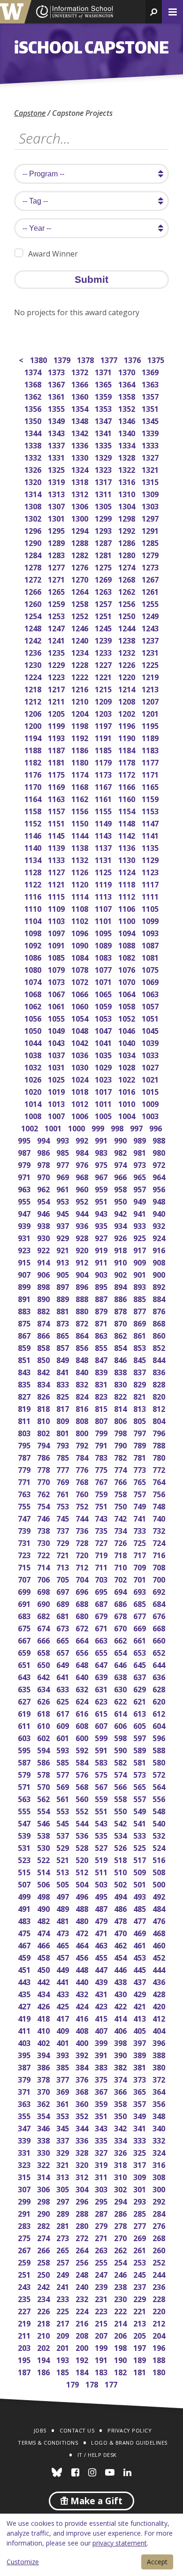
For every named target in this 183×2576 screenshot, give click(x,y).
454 (121, 1957)
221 (141, 2310)
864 (83, 1335)
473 (64, 1932)
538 (44, 1835)
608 (83, 1725)
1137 (104, 847)
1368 (34, 383)
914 (44, 1261)
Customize (23, 2562)
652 (160, 1652)
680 (83, 1615)
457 (64, 1957)
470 (121, 1932)
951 (102, 1201)
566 (121, 1786)
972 (160, 1164)
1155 (104, 810)
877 (141, 1310)
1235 (57, 652)
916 (160, 1249)
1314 (34, 493)
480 (83, 1920)
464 (83, 1944)
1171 (151, 774)
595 (25, 1749)
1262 (127, 591)
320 (83, 2164)
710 (121, 1566)
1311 (104, 493)
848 (83, 1359)
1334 (127, 444)
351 (102, 2115)
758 (121, 1493)
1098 (34, 932)
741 (141, 1518)
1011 (104, 1103)
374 (121, 2079)
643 (25, 1676)
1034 (127, 1054)
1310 (127, 493)
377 (64, 2079)
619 (25, 1713)
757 (141, 1493)
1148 (127, 822)
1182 (34, 761)
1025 (57, 1079)
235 (25, 2298)
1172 (127, 774)
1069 (151, 981)
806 (121, 1420)
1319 (57, 481)
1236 (34, 652)
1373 (57, 371)
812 (160, 1408)
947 (25, 1213)
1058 (127, 1005)
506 (44, 1883)
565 (141, 1786)
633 (64, 1688)
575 (102, 1774)
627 (25, 1701)
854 (121, 1347)
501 (141, 1883)
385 (64, 2066)
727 (102, 1542)
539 (25, 1835)
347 (25, 2127)
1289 (57, 542)
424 (83, 2005)
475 (25, 1932)
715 (25, 1566)
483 (25, 1920)
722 (44, 1554)
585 (64, 1762)
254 (121, 2262)
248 (83, 2274)
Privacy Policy (130, 2430)
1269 (104, 579)
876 (160, 1310)
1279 (151, 554)
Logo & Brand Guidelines (129, 2443)
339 (25, 2140)
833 (64, 1383)
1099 (151, 920)
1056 (34, 1018)
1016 (127, 1091)
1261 (151, 591)
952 (83, 1201)
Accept (157, 2562)
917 (141, 1249)
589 (141, 1749)
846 (121, 1359)
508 (160, 1871)
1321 (151, 469)
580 (160, 1762)
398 (121, 2042)
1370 (127, 371)
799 (102, 1432)
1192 (80, 737)
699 (25, 1591)
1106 (127, 908)
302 (121, 2188)
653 (141, 1652)
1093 (151, 932)
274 (44, 2237)
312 (83, 2176)
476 (160, 1920)
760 (83, 1493)
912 (83, 1261)
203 (25, 2347)
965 (141, 1176)
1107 (104, 908)
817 (64, 1408)
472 (83, 1932)
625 (64, 1701)
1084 (80, 957)
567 (102, 1786)
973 (141, 1164)
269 (141, 2237)
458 (44, 1957)
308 (160, 2176)
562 (44, 1798)
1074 (34, 981)
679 (102, 1615)
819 (25, 1408)
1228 (80, 664)
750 (121, 1505)
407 (102, 2030)
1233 (104, 652)
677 (141, 1615)
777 (64, 1469)
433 (64, 1993)
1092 (34, 944)
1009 (151, 1103)
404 (160, 2030)
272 (83, 2237)
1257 (104, 603)
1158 (34, 810)
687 (102, 1603)
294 (121, 2201)
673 (64, 1627)
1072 (80, 981)
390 (121, 2054)
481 (64, 1920)
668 (160, 1627)
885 (141, 1298)
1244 (127, 627)
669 (141, 1627)
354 (44, 2115)
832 (83, 1383)
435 (25, 1993)
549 (141, 1810)
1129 (151, 859)
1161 (104, 798)
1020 (34, 1091)
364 (160, 2091)
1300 (80, 518)
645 (141, 1664)
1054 (80, 1018)
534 (121, 1835)
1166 (127, 786)
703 (102, 1579)
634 (44, 1688)
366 (121, 2091)
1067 (57, 993)
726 (121, 1542)
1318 (80, 481)
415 (102, 2018)
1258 (80, 603)
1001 (54, 1127)
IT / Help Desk (97, 2455)
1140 (34, 847)
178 (93, 2383)
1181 (57, 761)
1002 (30, 1127)
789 (141, 1444)
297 (64, 2201)
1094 (127, 932)
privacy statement (120, 2543)
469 (141, 1932)
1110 (34, 908)
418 (44, 2018)
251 (25, 2274)
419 (25, 2018)
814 (121, 1408)
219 (25, 2322)
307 (25, 2188)
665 (64, 1640)
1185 (104, 749)
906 (44, 1274)
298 (44, 2201)
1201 (151, 713)
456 (83, 1957)
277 (141, 2225)
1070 (127, 981)
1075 (151, 969)
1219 (151, 676)
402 (44, 2042)
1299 (104, 518)
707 (25, 1579)
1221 (104, 676)
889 (64, 1298)
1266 (34, 591)
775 (102, 1469)
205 (141, 2335)
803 (25, 1432)
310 (121, 2176)
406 (121, 2030)
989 (141, 1140)
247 (102, 2274)
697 (64, 1591)
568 (83, 1786)
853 (141, 1347)
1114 (80, 896)
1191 (104, 737)
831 (102, 1383)
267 (25, 2249)
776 (83, 1469)
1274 (127, 566)
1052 (127, 1018)
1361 (57, 396)
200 (83, 2347)
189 (141, 2359)
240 (83, 2286)
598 (121, 1737)
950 (121, 1201)
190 (121, 2359)
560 (83, 1798)
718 (121, 1554)
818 (44, 1408)
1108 (80, 908)
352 (83, 2115)
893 (141, 1286)
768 (83, 1481)
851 (25, 1359)
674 (44, 1627)
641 (64, 1676)
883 (25, 1310)
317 (141, 2164)
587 (25, 1762)
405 (141, 2030)
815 (102, 1408)
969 (64, 1176)
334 (121, 2140)
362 (44, 2103)
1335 (104, 444)
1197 (104, 725)
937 (64, 1225)
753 (64, 1505)
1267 (151, 579)
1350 (34, 420)
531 (25, 1847)
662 (121, 1640)
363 (25, 2103)
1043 (57, 1042)
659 (25, 1652)
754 (44, 1505)
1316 (127, 481)
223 (102, 2310)
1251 (104, 615)
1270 (80, 579)
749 (141, 1505)
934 (121, 1225)
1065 (104, 993)
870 (121, 1322)
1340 (127, 432)
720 (83, 1554)
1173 (104, 774)
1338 (34, 444)
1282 (80, 554)
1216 (80, 688)
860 (160, 1335)
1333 (151, 444)
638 (121, 1676)
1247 (57, 627)
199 (102, 2347)
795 (25, 1444)
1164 (34, 798)
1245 (104, 627)
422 (121, 2005)
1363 (151, 383)
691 (25, 1603)
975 (102, 1164)
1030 (80, 1066)
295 (102, 2201)
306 (44, 2188)
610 (44, 1725)
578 (44, 1774)
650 (44, 1664)
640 (83, 1676)
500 (160, 1883)
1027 (151, 1066)
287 (102, 2213)
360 (83, 2103)
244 (160, 2274)
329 (64, 2152)
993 (64, 1140)
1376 (133, 359)
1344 (34, 432)
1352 (127, 408)
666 (44, 1640)
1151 (57, 822)
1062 (34, 1005)
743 (102, 1518)
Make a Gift (95, 2501)
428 (160, 1993)
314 (44, 2176)
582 (121, 1762)
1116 (34, 896)
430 (121, 1993)
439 (102, 1981)
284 (160, 2213)
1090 (80, 944)
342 (121, 2127)
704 (83, 1579)
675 (25, 1627)
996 (156, 1127)
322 (44, 2164)
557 (141, 1798)
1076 (127, 969)
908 (160, 1261)
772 (160, 1469)
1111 (151, 896)
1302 (34, 518)
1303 (151, 505)
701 (141, 1579)
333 (141, 2140)
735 (102, 1530)
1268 (127, 579)
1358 (127, 396)
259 (25, 2262)
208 (83, 2335)
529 (64, 1847)
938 (44, 1225)
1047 (104, 1030)
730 (44, 1542)
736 (83, 1530)
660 (160, 1640)
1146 (34, 835)
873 (64, 1322)
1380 (39, 359)
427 (25, 2005)
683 (25, 1615)
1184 (127, 749)
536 (83, 1835)
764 (160, 1481)
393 (64, 2054)
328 (83, 2152)
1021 (151, 1079)
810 (44, 1420)
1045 (151, 1030)
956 (160, 1188)
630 (121, 1688)
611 (25, 1725)
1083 (104, 957)
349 (141, 2115)
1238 (127, 640)
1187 (57, 749)
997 (137, 1127)
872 (83, 1322)
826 (44, 1396)
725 (141, 1542)
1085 (57, 957)
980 (160, 1152)
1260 (34, 603)
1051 (151, 1018)
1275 (104, 566)
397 (141, 2042)
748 (160, 1505)
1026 (34, 1079)
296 (83, 2201)
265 (64, 2249)
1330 (80, 457)
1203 (104, 713)
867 (25, 1335)
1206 (34, 713)
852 (160, 1347)
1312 (80, 493)
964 (160, 1176)
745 (64, 1518)
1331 (57, 457)
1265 (57, 591)
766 (121, 1481)
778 (44, 1469)
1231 (151, 652)
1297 (151, 518)
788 (160, 1444)
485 (141, 1908)
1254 (34, 615)
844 (160, 1359)
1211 (57, 701)
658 (44, 1652)
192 (83, 2359)
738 (44, 1530)
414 (121, 2018)
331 (25, 2152)
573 (141, 1774)
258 (44, 2262)
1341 (104, 432)
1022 (127, 1079)
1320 (34, 481)
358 (121, 2103)
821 (141, 1396)
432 (83, 1993)
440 (83, 1981)
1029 (104, 1066)
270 (121, 2237)
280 (83, 2225)
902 (121, 1274)
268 (160, 2237)
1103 (57, 920)
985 (64, 1152)
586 (44, 1762)
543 (102, 1822)
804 (160, 1420)
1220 (127, 676)
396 (160, 2042)
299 (25, 2201)
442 (44, 1981)
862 (121, 1335)
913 (64, 1261)
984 (83, 1152)
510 (121, 1871)
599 (102, 1737)
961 (64, 1188)
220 (160, 2310)
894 (121, 1286)
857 (64, 1347)
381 (141, 2066)
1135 (151, 847)
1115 (57, 896)
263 (102, 2249)
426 (44, 2005)
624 (83, 1701)
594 (44, 1749)
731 (25, 1542)
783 (102, 1457)
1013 (57, 1103)
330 (44, 2152)
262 (121, 2249)
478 (121, 1920)
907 (25, 1274)
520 (83, 1859)
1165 (151, 786)
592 (83, 1749)
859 (25, 1347)
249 (64, 2274)
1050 (34, 1030)
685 (141, 1603)
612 (160, 1713)
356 (160, 2103)
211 (25, 2335)
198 (121, 2347)
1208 (127, 701)
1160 (127, 798)
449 (64, 1969)
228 (160, 2298)
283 (25, 2225)
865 (64, 1335)
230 (121, 2298)
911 (102, 1261)
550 (121, 1810)
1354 (80, 408)
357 (141, 2103)
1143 (104, 835)
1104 (34, 920)
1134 (34, 859)
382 (121, 2066)
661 (141, 1640)
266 (44, 2249)
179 (73, 2383)
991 (102, 1140)
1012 (80, 1103)
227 (25, 2310)
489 (64, 1908)
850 (44, 1359)
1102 (80, 920)
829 (141, 1383)
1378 (86, 359)
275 (25, 2237)
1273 (151, 566)
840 (83, 1371)
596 (160, 1737)
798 (121, 1432)
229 (141, 2298)
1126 (80, 871)
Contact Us (77, 2430)
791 (102, 1444)
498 (44, 1896)
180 (160, 2371)
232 (83, 2298)
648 (83, 1664)
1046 (127, 1030)
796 (160, 1432)
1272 (34, 579)
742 (121, 1518)
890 (44, 1298)
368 (83, 2091)
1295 (57, 530)
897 (64, 1286)
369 (64, 2091)
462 (121, 1944)
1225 (151, 664)
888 (83, 1298)
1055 (57, 1018)
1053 (104, 1018)
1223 (57, 676)
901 (141, 1274)
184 (83, 2371)
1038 (34, 1054)
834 (44, 1383)
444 (160, 1969)
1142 (127, 835)
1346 (127, 420)
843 (25, 1371)
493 (141, 1896)
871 (102, 1322)
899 (25, 1286)
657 (64, 1652)
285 (141, 2213)
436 (160, 1981)
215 (102, 2322)
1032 (34, 1066)
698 (44, 1591)
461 (141, 1944)
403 (25, 2042)
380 (160, 2066)
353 (64, 2115)
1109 (57, 908)
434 (44, 1993)
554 (44, 1810)
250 (44, 2274)
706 (44, 1579)
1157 (57, 810)
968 (83, 1176)
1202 (127, 713)
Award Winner (53, 254)
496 (83, 1896)
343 (102, 2127)
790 (121, 1444)
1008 (34, 1115)
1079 (57, 969)
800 (83, 1432)
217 (64, 2322)
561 (64, 1798)
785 (64, 1457)
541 (141, 1822)
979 (25, 1164)
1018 (80, 1091)
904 (83, 1274)
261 (141, 2249)
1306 (80, 505)
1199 (57, 725)
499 (25, 1896)
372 (160, 2079)
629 (141, 1688)
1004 (127, 1115)
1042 (80, 1042)
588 (160, 1749)
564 (160, 1786)
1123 (151, 871)
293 (141, 2201)
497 (64, 1896)
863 (102, 1335)
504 (83, 1883)
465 (64, 1944)
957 (141, 1188)
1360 (80, 396)
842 (44, 1371)
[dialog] (91, 2545)
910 (121, 1261)
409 (64, 2030)
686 (121, 1603)
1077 (104, 969)
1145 (57, 835)
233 (64, 2298)
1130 (127, 859)
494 (121, 1896)
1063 (151, 993)
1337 (57, 444)
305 (64, 2188)
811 (25, 1420)
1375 (156, 359)
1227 (104, 664)
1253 (57, 615)
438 (121, 1981)
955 (25, 1201)
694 (121, 1591)
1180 (80, 761)
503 (102, 1883)
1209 (104, 701)
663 (102, 1640)
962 (44, 1188)
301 (141, 2188)
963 (25, 1188)
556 (160, 1798)
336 (83, 2140)
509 (141, 1871)
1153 (151, 810)
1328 (127, 457)
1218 (34, 688)
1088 (127, 944)
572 (160, 1774)
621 (141, 1701)
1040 (127, 1042)
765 (141, 1481)
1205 (57, 713)
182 (121, 2371)
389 (141, 2054)
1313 (57, 493)
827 (25, 1396)
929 (64, 1237)
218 (44, 2322)
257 (64, 2262)
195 (25, 2359)
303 (102, 2188)
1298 (127, 518)
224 (83, 2310)
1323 (104, 469)
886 (121, 1298)
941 (141, 1213)
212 (160, 2322)
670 (121, 1627)
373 (141, 2079)
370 (44, 2091)
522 (44, 1859)
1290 (34, 542)
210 (44, 2335)
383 (102, 2066)
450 (44, 1969)
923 (25, 1249)
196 (160, 2347)
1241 (57, 640)
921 (64, 1249)
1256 (127, 603)
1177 (151, 761)
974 (121, 1164)
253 (141, 2262)
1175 (57, 774)
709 (141, 1566)
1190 (127, 737)
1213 (151, 688)
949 (141, 1201)
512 (83, 1871)
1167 (104, 786)
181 (141, 2371)
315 (25, 2176)
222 (121, 2310)
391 (102, 2054)
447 (102, 1969)
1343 (57, 432)
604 (160, 1725)
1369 (151, 371)
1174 (80, 774)
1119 (104, 883)
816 (83, 1408)
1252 (80, 615)
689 (64, 1603)
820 (160, 1396)
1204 (80, 713)
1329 (104, 457)
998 (118, 1127)
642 (44, 1676)
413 (141, 2018)
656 (83, 1652)
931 (25, 1237)
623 (102, 1701)
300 (160, 2188)
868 (160, 1322)
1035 (104, 1054)
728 (83, 1542)
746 (44, 1518)
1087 (151, 944)
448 (83, 1969)
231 (102, 2298)
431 (102, 1993)
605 (141, 1725)
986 (44, 1152)
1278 (34, 566)
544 (83, 1822)
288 (83, 2213)
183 (102, 2371)
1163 (57, 798)
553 (64, 1810)
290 (44, 2213)
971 (25, 1176)
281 (64, 2225)
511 (102, 1871)
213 (141, 2322)
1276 (80, 566)
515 (25, 1871)
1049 (57, 1030)
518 (121, 1859)
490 (44, 1908)
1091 (57, 944)
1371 (104, 371)
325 (141, 2152)
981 (141, 1152)
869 (141, 1322)
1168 (80, 786)
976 (83, 1164)
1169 (57, 786)
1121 (57, 883)
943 (102, 1213)
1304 (127, 505)
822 (121, 1396)
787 (25, 1457)
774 (121, 1469)
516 (160, 1859)
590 (121, 1749)
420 (160, 2005)
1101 (104, 920)
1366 (80, 383)
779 (25, 1469)
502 (121, 1883)
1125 (104, 871)
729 (64, 1542)
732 (160, 1530)
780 (160, 1457)
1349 (57, 420)
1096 (80, 932)
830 (121, 1383)
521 (64, 1859)
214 (121, 2322)
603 (25, 1737)
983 (102, 1152)
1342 (80, 432)
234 (44, 2298)
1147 (151, 822)
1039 (151, 1042)
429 (141, 1993)
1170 (34, 786)
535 (102, 1835)
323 (25, 2164)
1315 (151, 481)
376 (83, 2079)
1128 (34, 871)
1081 (151, 957)
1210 (80, 701)
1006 (80, 1115)
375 (102, 2079)
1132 (80, 859)
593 (64, 1749)
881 (64, 1310)
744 (83, 1518)
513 (64, 1871)
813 (141, 1408)
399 (102, 2042)
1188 (34, 749)
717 (141, 1554)
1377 (110, 359)
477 (141, 1920)
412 (160, 2018)
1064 (127, 993)
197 (141, 2347)
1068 (34, 993)
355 (25, 2115)
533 (141, 1835)
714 (44, 1566)
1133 (57, 859)
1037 (57, 1054)
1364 (127, 383)
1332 (34, 457)
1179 (104, 761)
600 (83, 1737)
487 (102, 1908)
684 (160, 1603)
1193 (57, 737)
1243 (151, 627)
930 (44, 1237)
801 (64, 1432)
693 (141, 1591)
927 (102, 1237)
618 (44, 1713)
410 (44, 2030)
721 (64, 1554)
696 (83, 1591)
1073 (57, 981)
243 (25, 2286)
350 (121, 2115)
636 (160, 1676)
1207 (151, 701)
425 (64, 2005)
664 (83, 1640)
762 (44, 1493)
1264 (80, 591)
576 (83, 1774)
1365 (104, 383)
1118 (127, 883)
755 (25, 1505)
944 (83, 1213)
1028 (127, 1066)
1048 (80, 1030)
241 (64, 2286)
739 (25, 1530)
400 (83, 2042)
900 (160, 1274)
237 (141, 2286)
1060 (80, 1005)
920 (83, 1249)
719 (102, 1554)
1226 (127, 664)
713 (64, 1566)
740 (160, 1518)
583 (102, 1762)
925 (141, 1237)
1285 (151, 542)
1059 (104, 1005)
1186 (80, 749)
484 (160, 1908)
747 (25, 1518)
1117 (151, 883)
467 (25, 1944)
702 (121, 1579)
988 (160, 1140)
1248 (34, 627)
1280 (127, 554)
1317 (104, 481)
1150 (80, 822)
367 (102, 2091)
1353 (104, 408)
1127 (57, 871)
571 (25, 1786)
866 (44, 1335)
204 (160, 2335)
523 (25, 1859)
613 (141, 1713)
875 (25, 1322)
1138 (80, 847)
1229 (57, 664)
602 (44, 1737)
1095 (104, 932)
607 (102, 1725)
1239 (104, 640)
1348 (80, 420)
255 (102, 2262)
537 (64, 1835)
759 (102, 1493)
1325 (57, 469)
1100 (127, 920)
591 (102, 1749)
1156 (80, 810)
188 (160, 2359)
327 (102, 2152)
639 (102, 1676)
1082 (127, 957)
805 (141, 1420)
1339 (151, 432)
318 (121, 2164)
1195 (151, 725)
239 (102, 2286)
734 (121, 1530)
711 (102, 1566)
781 (141, 1457)
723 (25, 1554)
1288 (80, 542)
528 (83, 1847)
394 (44, 2054)
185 (64, 2371)
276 (160, 2225)
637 (141, 1676)
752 (83, 1505)
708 (160, 1566)
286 (121, 2213)
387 (25, 2066)
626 (44, 1701)
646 (121, 1664)
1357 (151, 396)
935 (102, 1225)
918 (121, 1249)
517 (141, 1859)
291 (25, 2213)
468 (160, 1932)
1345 (151, 420)
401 (64, 2042)
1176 (34, 774)
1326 (34, 469)
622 (121, 1701)
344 (83, 2127)
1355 (57, 408)
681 (64, 1615)
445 (141, 1969)
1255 (151, 603)
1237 (151, 640)
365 (141, 2091)
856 (83, 1347)
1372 (80, 371)
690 (44, 1603)
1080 (34, 969)
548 (160, 1810)
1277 (57, 566)
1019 (57, 1091)
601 (64, 1737)
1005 (104, 1115)
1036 (80, 1054)
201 (64, 2347)
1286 (127, 542)
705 (64, 1579)
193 (64, 2359)
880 (83, 1310)
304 (83, 2188)
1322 (127, 469)
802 (44, 1432)
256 (83, 2262)
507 (25, 1883)
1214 (127, 688)
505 (64, 1883)
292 (160, 2201)
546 (44, 1822)
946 (44, 1213)
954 (44, 1201)
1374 (34, 371)
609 (64, 1725)
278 (121, 2225)
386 (44, 2066)
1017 (104, 1091)
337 (64, 2140)
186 (44, 2371)
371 (25, 2091)
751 (102, 1505)
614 (121, 1713)
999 (99, 1127)
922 (44, 1249)
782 (121, 1457)
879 (102, 1310)
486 (121, 1908)
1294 (80, 530)
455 (102, 1957)
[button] (154, 12)
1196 (127, 725)
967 (102, 1176)
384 (83, 2066)
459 (25, 1957)
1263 (104, 591)
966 (121, 1176)
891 (25, 1298)
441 (64, 1981)
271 (102, 2237)
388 (160, 2054)
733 (141, 1530)
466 (44, 1944)
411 (25, 2030)
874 (44, 1322)
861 (141, 1335)
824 (83, 1396)
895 (102, 1286)
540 (160, 1822)
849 (64, 1359)
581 (141, 1762)
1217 (57, 688)
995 (25, 1140)
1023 (104, 1079)
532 (160, 1835)
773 (141, 1469)
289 (64, 2213)
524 (160, 1847)
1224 (34, 676)
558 (121, 1798)
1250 (127, 615)
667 (25, 1640)
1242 (34, 640)
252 (160, 2262)
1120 (80, 883)
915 (25, 1261)
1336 (80, 444)
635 (25, 1688)
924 (160, 1237)
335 (102, 2140)
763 (25, 1493)
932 (160, 1225)
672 (83, 1627)
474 (44, 1932)
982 (121, 1152)
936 (83, 1225)
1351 (151, 408)
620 (160, 1701)
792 (83, 1444)
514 (44, 1871)
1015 (151, 1091)
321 (64, 2164)
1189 (151, 737)
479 (102, 1920)
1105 (151, 908)
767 (102, 1481)
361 (64, 2103)
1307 (57, 505)
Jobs (40, 2430)
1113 (104, 896)
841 (64, 1371)
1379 (63, 359)
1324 (80, 469)
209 (64, 2335)
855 (102, 1347)
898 (44, 1286)
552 (83, 1810)
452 (160, 1957)
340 (160, 2127)
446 (121, 1969)
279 (102, 2225)
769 (64, 1481)
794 (44, 1444)
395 (25, 2054)
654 (121, 1652)
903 (102, 1274)
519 (102, 1859)
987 (25, 1152)
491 (25, 1908)
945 (64, 1213)
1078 (80, 969)
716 (160, 1554)
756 (160, 1493)
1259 (57, 603)
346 (44, 2127)
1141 (151, 835)
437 (141, 1981)
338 (44, 2140)
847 (102, 1359)
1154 (127, 810)
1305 (104, 505)
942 (121, 1213)
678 (121, 1615)
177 (112, 2383)
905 (64, 1274)
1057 (151, 1005)
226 (44, 2310)
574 (121, 1774)
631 (102, 1688)
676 (160, 1615)
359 (102, 2103)
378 (44, 2079)
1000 (77, 1127)
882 (44, 1310)
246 (121, 2274)
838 (121, 1371)
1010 (127, 1103)
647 (102, 1664)
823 (102, 1396)
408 (83, 2030)
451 (25, 1969)
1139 (57, 847)
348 (160, 2115)
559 (102, 1798)
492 (160, 1896)
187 (25, 2371)
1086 (34, 957)
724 (160, 1542)
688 (83, 1603)
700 (160, 1579)
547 (25, 1822)
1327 (151, 457)
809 (64, 1420)
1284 (34, 554)
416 (83, 2018)
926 (121, 1237)
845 (141, 1359)
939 (25, 1225)
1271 (57, 579)
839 (102, 1371)
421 (141, 2005)
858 (44, 1347)
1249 (151, 615)
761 (64, 1493)
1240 (80, 640)
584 (83, 1762)
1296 (34, 530)
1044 (34, 1042)
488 (83, 1908)
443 (25, 1981)
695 (102, 1591)
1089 (104, 944)
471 (102, 1932)
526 (121, 1847)
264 (83, 2249)
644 (160, 1664)
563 (25, 1798)
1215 (104, 688)
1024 (80, 1079)
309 (141, 2176)
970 (44, 1176)
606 (121, 1725)
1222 (80, 676)
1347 (104, 420)
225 (64, 2310)
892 (160, 1286)
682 (44, 1615)
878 (121, 1310)
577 (64, 1774)
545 (64, 1822)
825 (64, 1396)
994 (44, 1140)
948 (160, 1201)
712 (83, 1566)
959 (102, 1188)
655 (102, 1652)
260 (160, 2249)
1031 (57, 1066)
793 (64, 1444)
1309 (151, 493)
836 (160, 1371)
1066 (80, 993)
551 (102, 1810)
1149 (104, 822)
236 (160, 2286)
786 (44, 1457)
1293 (104, 530)
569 (64, 1786)
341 (141, 2127)
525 (141, 1847)
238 (121, 2286)
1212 (34, 701)
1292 (127, 530)
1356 (34, 408)
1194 (34, 737)
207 (102, 2335)
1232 (127, 652)
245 (141, 2274)
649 (64, 1664)
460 (160, 1944)
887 (102, 1298)
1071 (104, 981)
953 (64, 1201)
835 (25, 1383)
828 (160, 1383)
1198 (80, 725)
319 (102, 2164)
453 (141, 1957)
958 (121, 1188)
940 (160, 1213)
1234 (80, 652)
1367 (57, 383)
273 (64, 2237)
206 (121, 2335)
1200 (34, 725)
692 (160, 1591)
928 (83, 1237)
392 (83, 2054)
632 (83, 1688)
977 (64, 1164)
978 (44, 1164)
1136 (127, 847)
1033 (151, 1054)
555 (25, 1810)
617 (64, 1713)
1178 (127, 761)
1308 (34, 505)
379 (25, 2079)
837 (141, 1371)
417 (64, 2018)
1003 (151, 1115)
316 (160, 2164)
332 (160, 2140)
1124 (127, 871)
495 (102, 1896)
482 (44, 1920)
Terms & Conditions (48, 2443)
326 (121, 2152)
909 (141, 1261)
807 (102, 1420)
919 (102, 1249)
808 (83, 1420)
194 (44, 2359)
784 (83, 1457)
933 (141, 1225)
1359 (104, 396)
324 (160, 2152)
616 (83, 1713)
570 (44, 1786)
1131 (104, 859)
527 (102, 1847)
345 (64, 2127)
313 (64, 2176)
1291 (151, 530)
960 (83, 1188)
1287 (104, 542)
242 (44, 2286)
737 (64, 1530)
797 (141, 1432)
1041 (104, 1042)
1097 (57, 932)
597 (141, 1737)
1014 (34, 1103)
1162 (80, 798)
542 (121, 1822)
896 (83, 1286)
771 (25, 1481)
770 (44, 1481)
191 (102, 2359)
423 (102, 2005)
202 (44, 2347)
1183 (151, 749)
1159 (151, 798)
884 (160, 1298)
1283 (57, 554)
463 (102, 1944)
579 (25, 1774)
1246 (80, 627)
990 (121, 1140)
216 (83, 2322)
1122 (34, 883)
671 (102, 1627)
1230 (34, 664)
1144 (80, 835)
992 (83, 1140)
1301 (57, 518)
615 (102, 1713)
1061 (57, 1005)
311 (102, 2176)
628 (160, 1688)
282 (44, 2225)
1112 (127, 896)
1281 (104, 554)
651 (25, 1664)
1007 (57, 1115)
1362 (34, 396)
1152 (34, 822)
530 (44, 1847)
